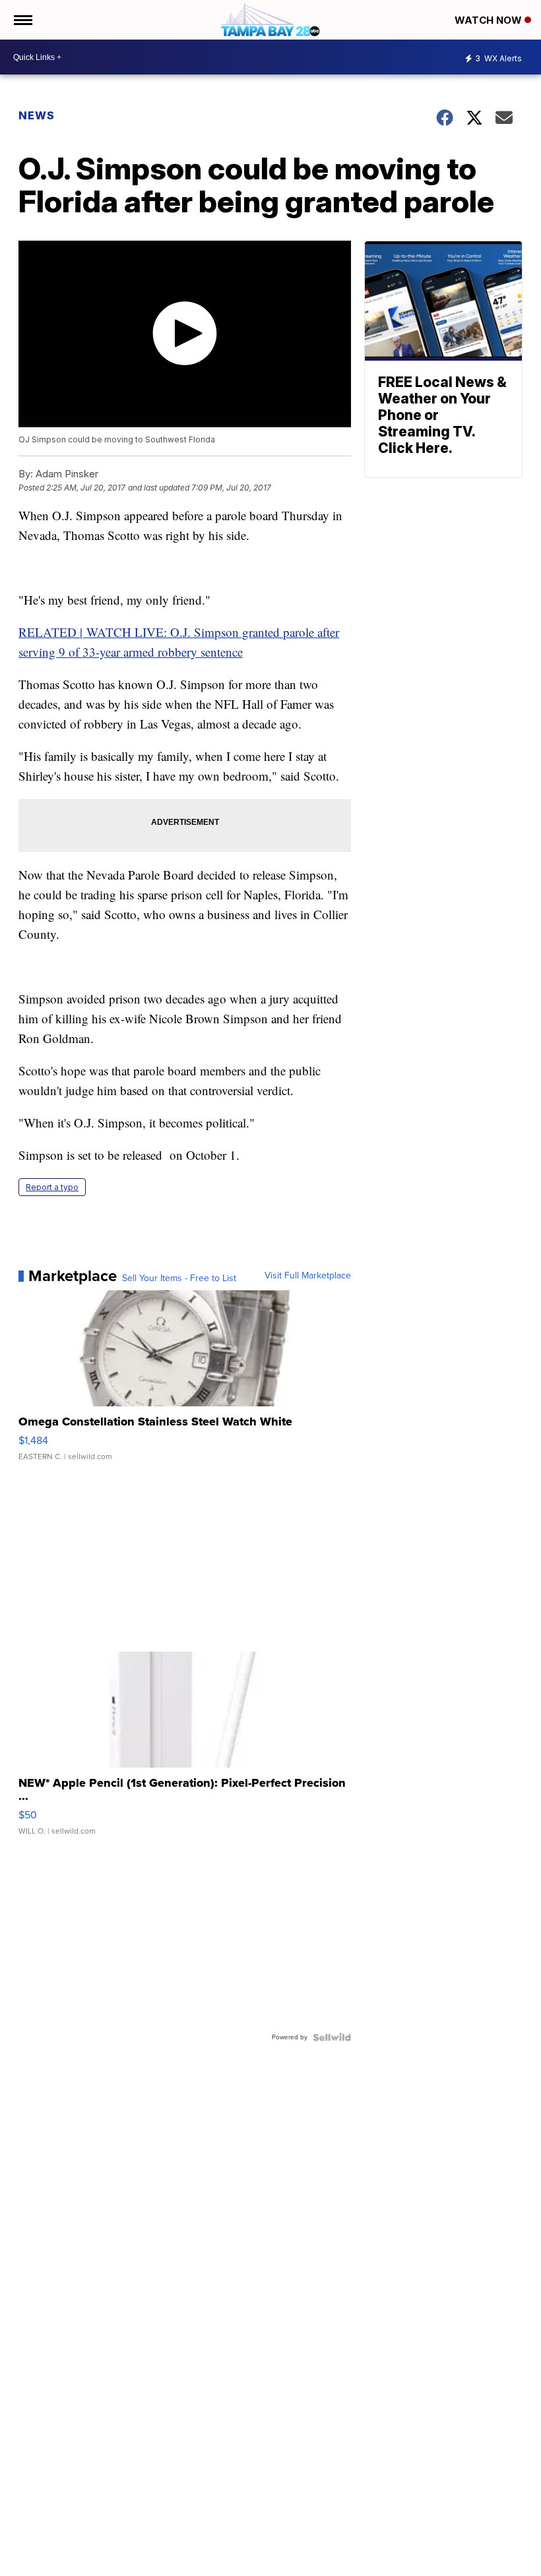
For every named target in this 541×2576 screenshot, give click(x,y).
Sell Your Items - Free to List (179, 1278)
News (37, 115)
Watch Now (490, 20)
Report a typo (52, 1187)
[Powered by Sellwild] (332, 2037)
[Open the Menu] (22, 20)
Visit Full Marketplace (308, 1276)
